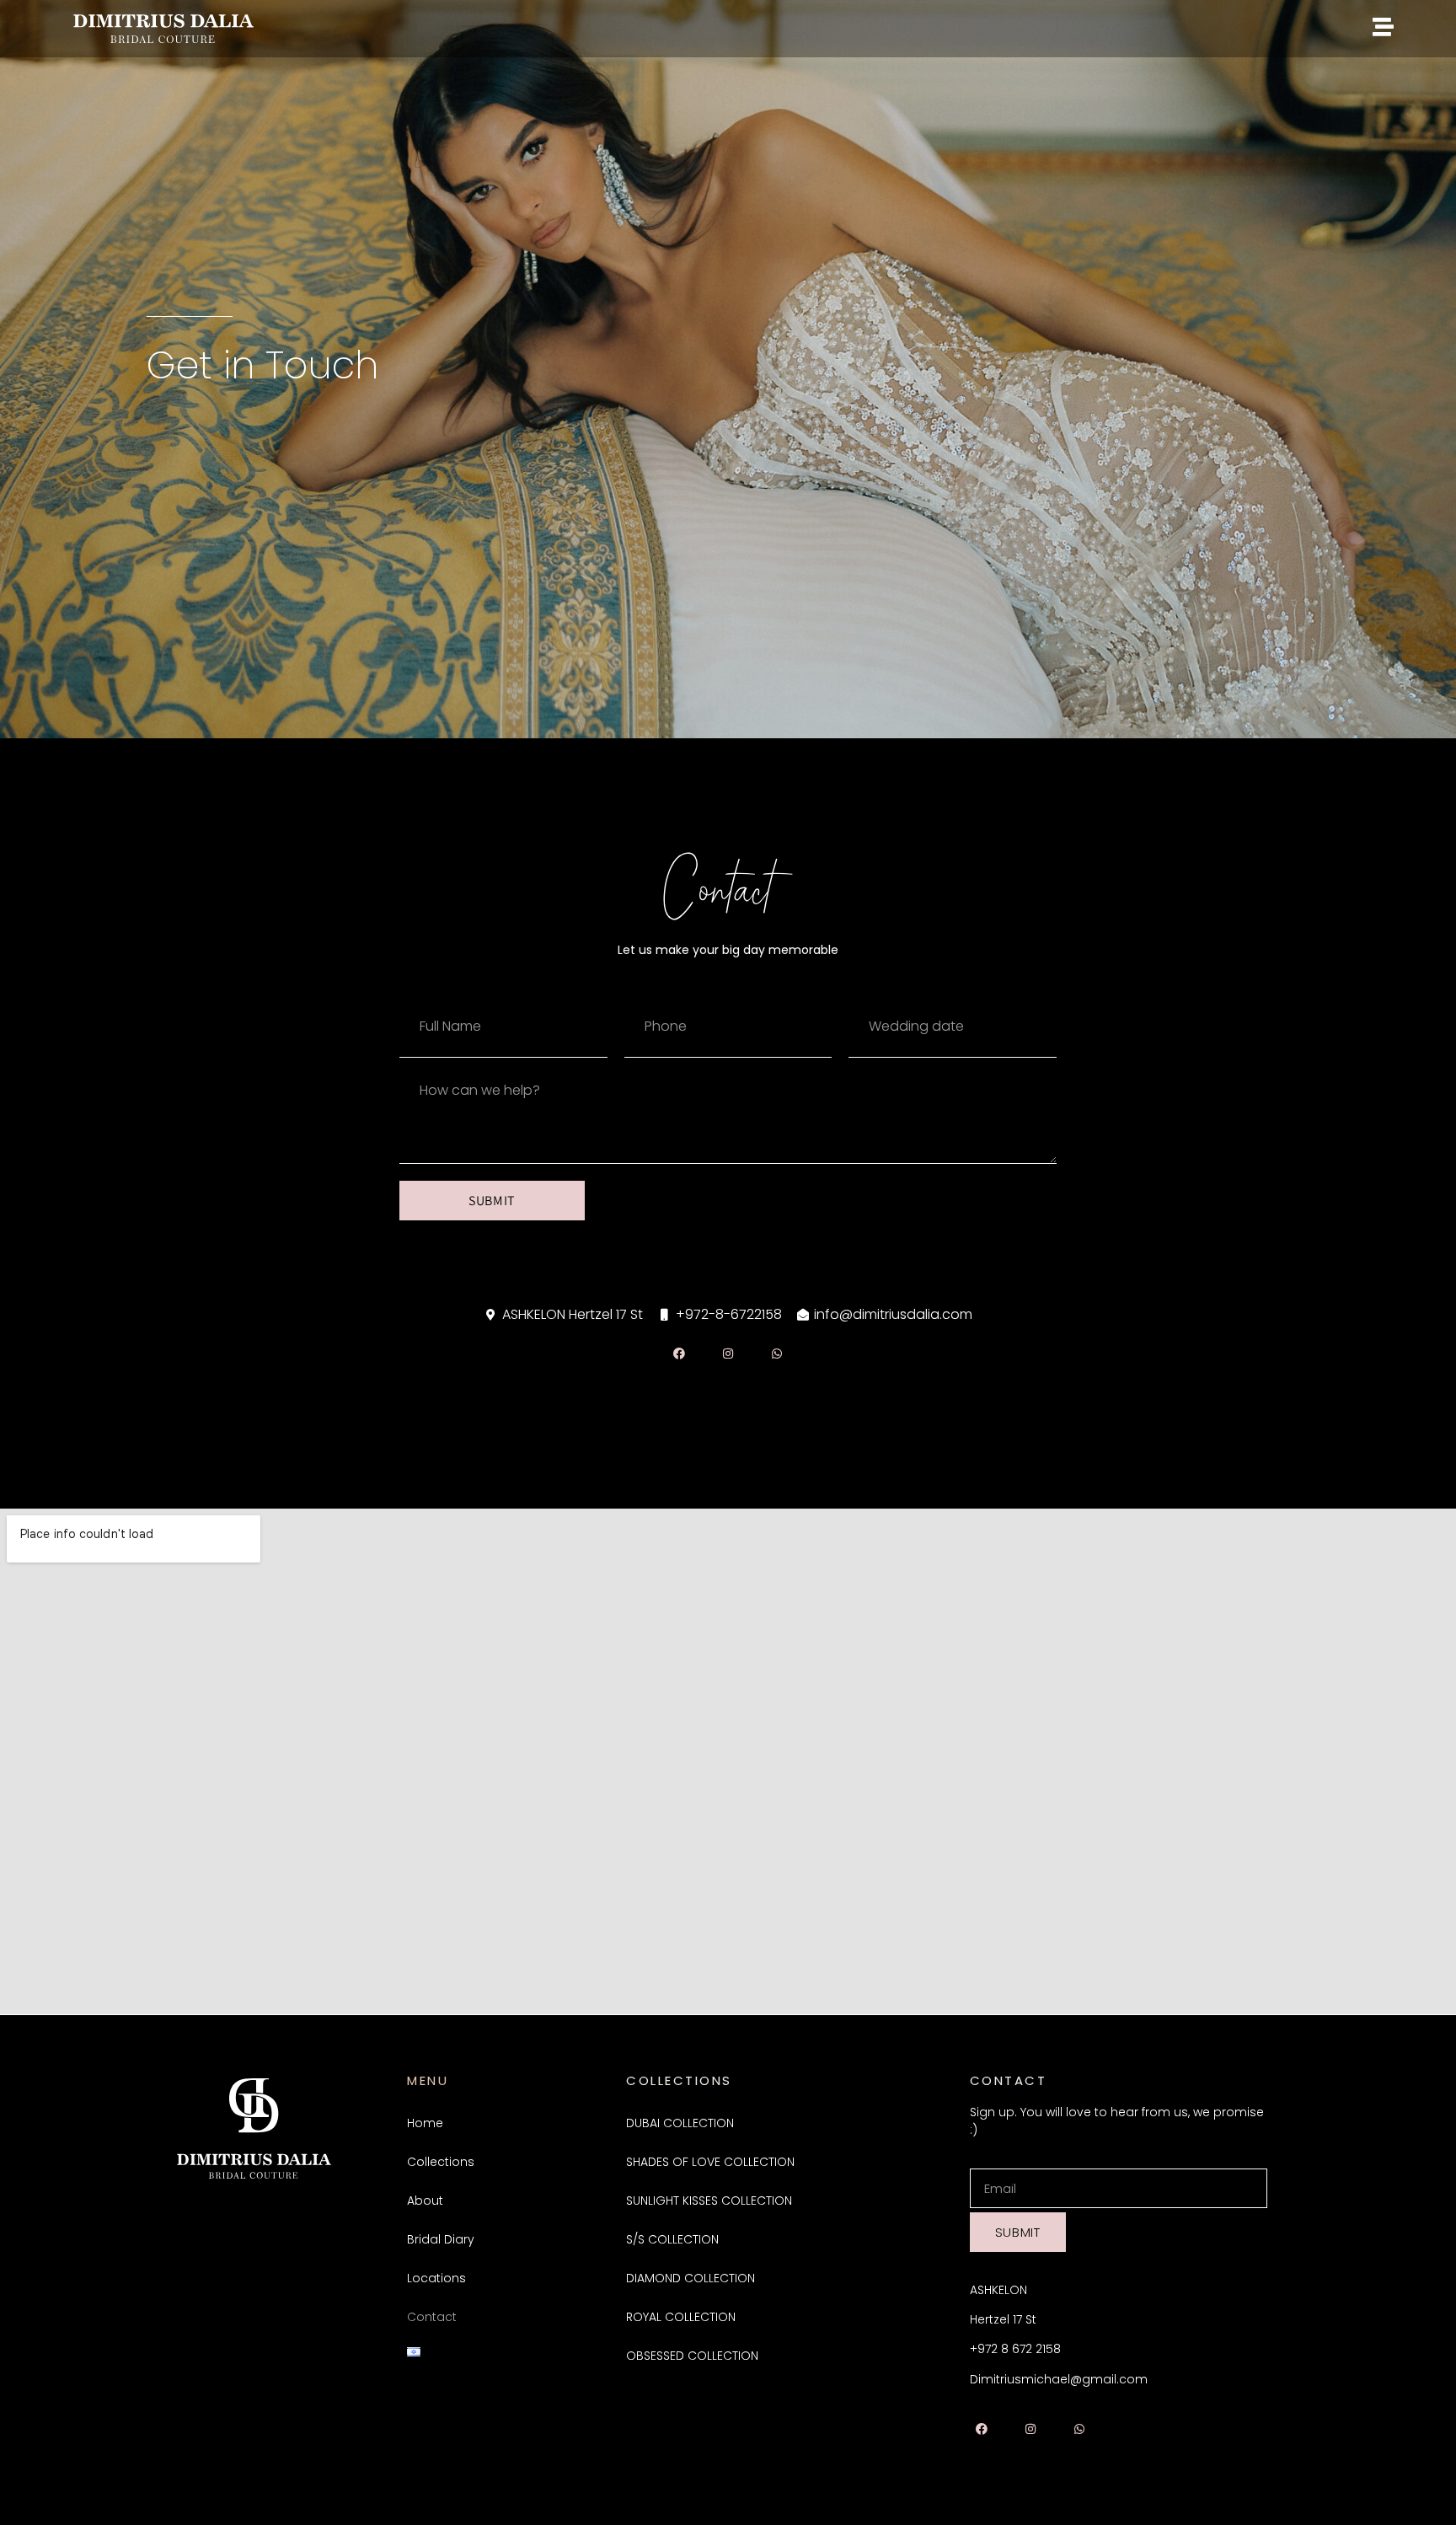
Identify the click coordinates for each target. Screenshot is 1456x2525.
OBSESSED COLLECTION (692, 2356)
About (425, 2201)
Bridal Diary (441, 2239)
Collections (441, 2162)
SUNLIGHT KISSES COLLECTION (709, 2201)
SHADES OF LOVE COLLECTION (710, 2162)
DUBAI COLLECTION (680, 2123)
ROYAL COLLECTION (681, 2317)
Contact (432, 2317)
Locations (436, 2278)
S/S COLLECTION (672, 2239)
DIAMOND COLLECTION (691, 2278)
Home (425, 2123)
